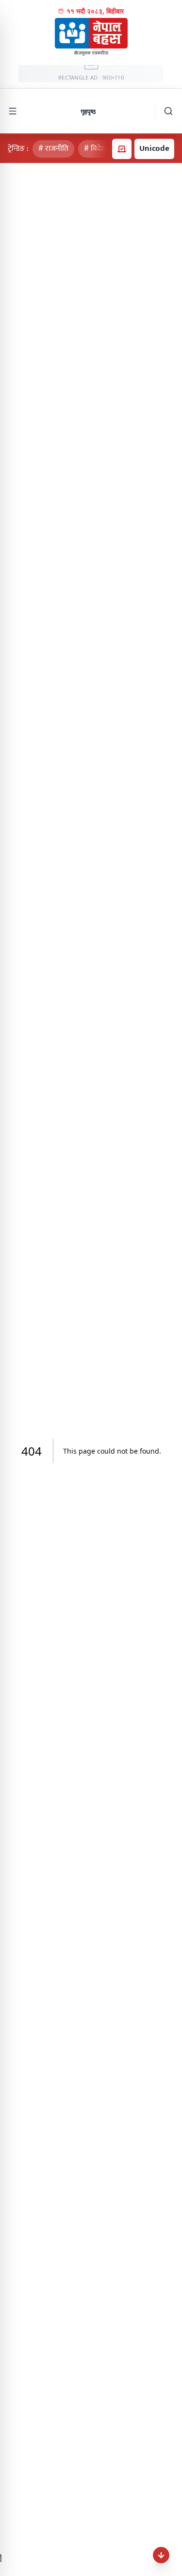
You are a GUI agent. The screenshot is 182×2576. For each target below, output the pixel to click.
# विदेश (95, 149)
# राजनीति (53, 149)
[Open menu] (13, 111)
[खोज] (168, 111)
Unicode (154, 148)
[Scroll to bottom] (161, 2555)
